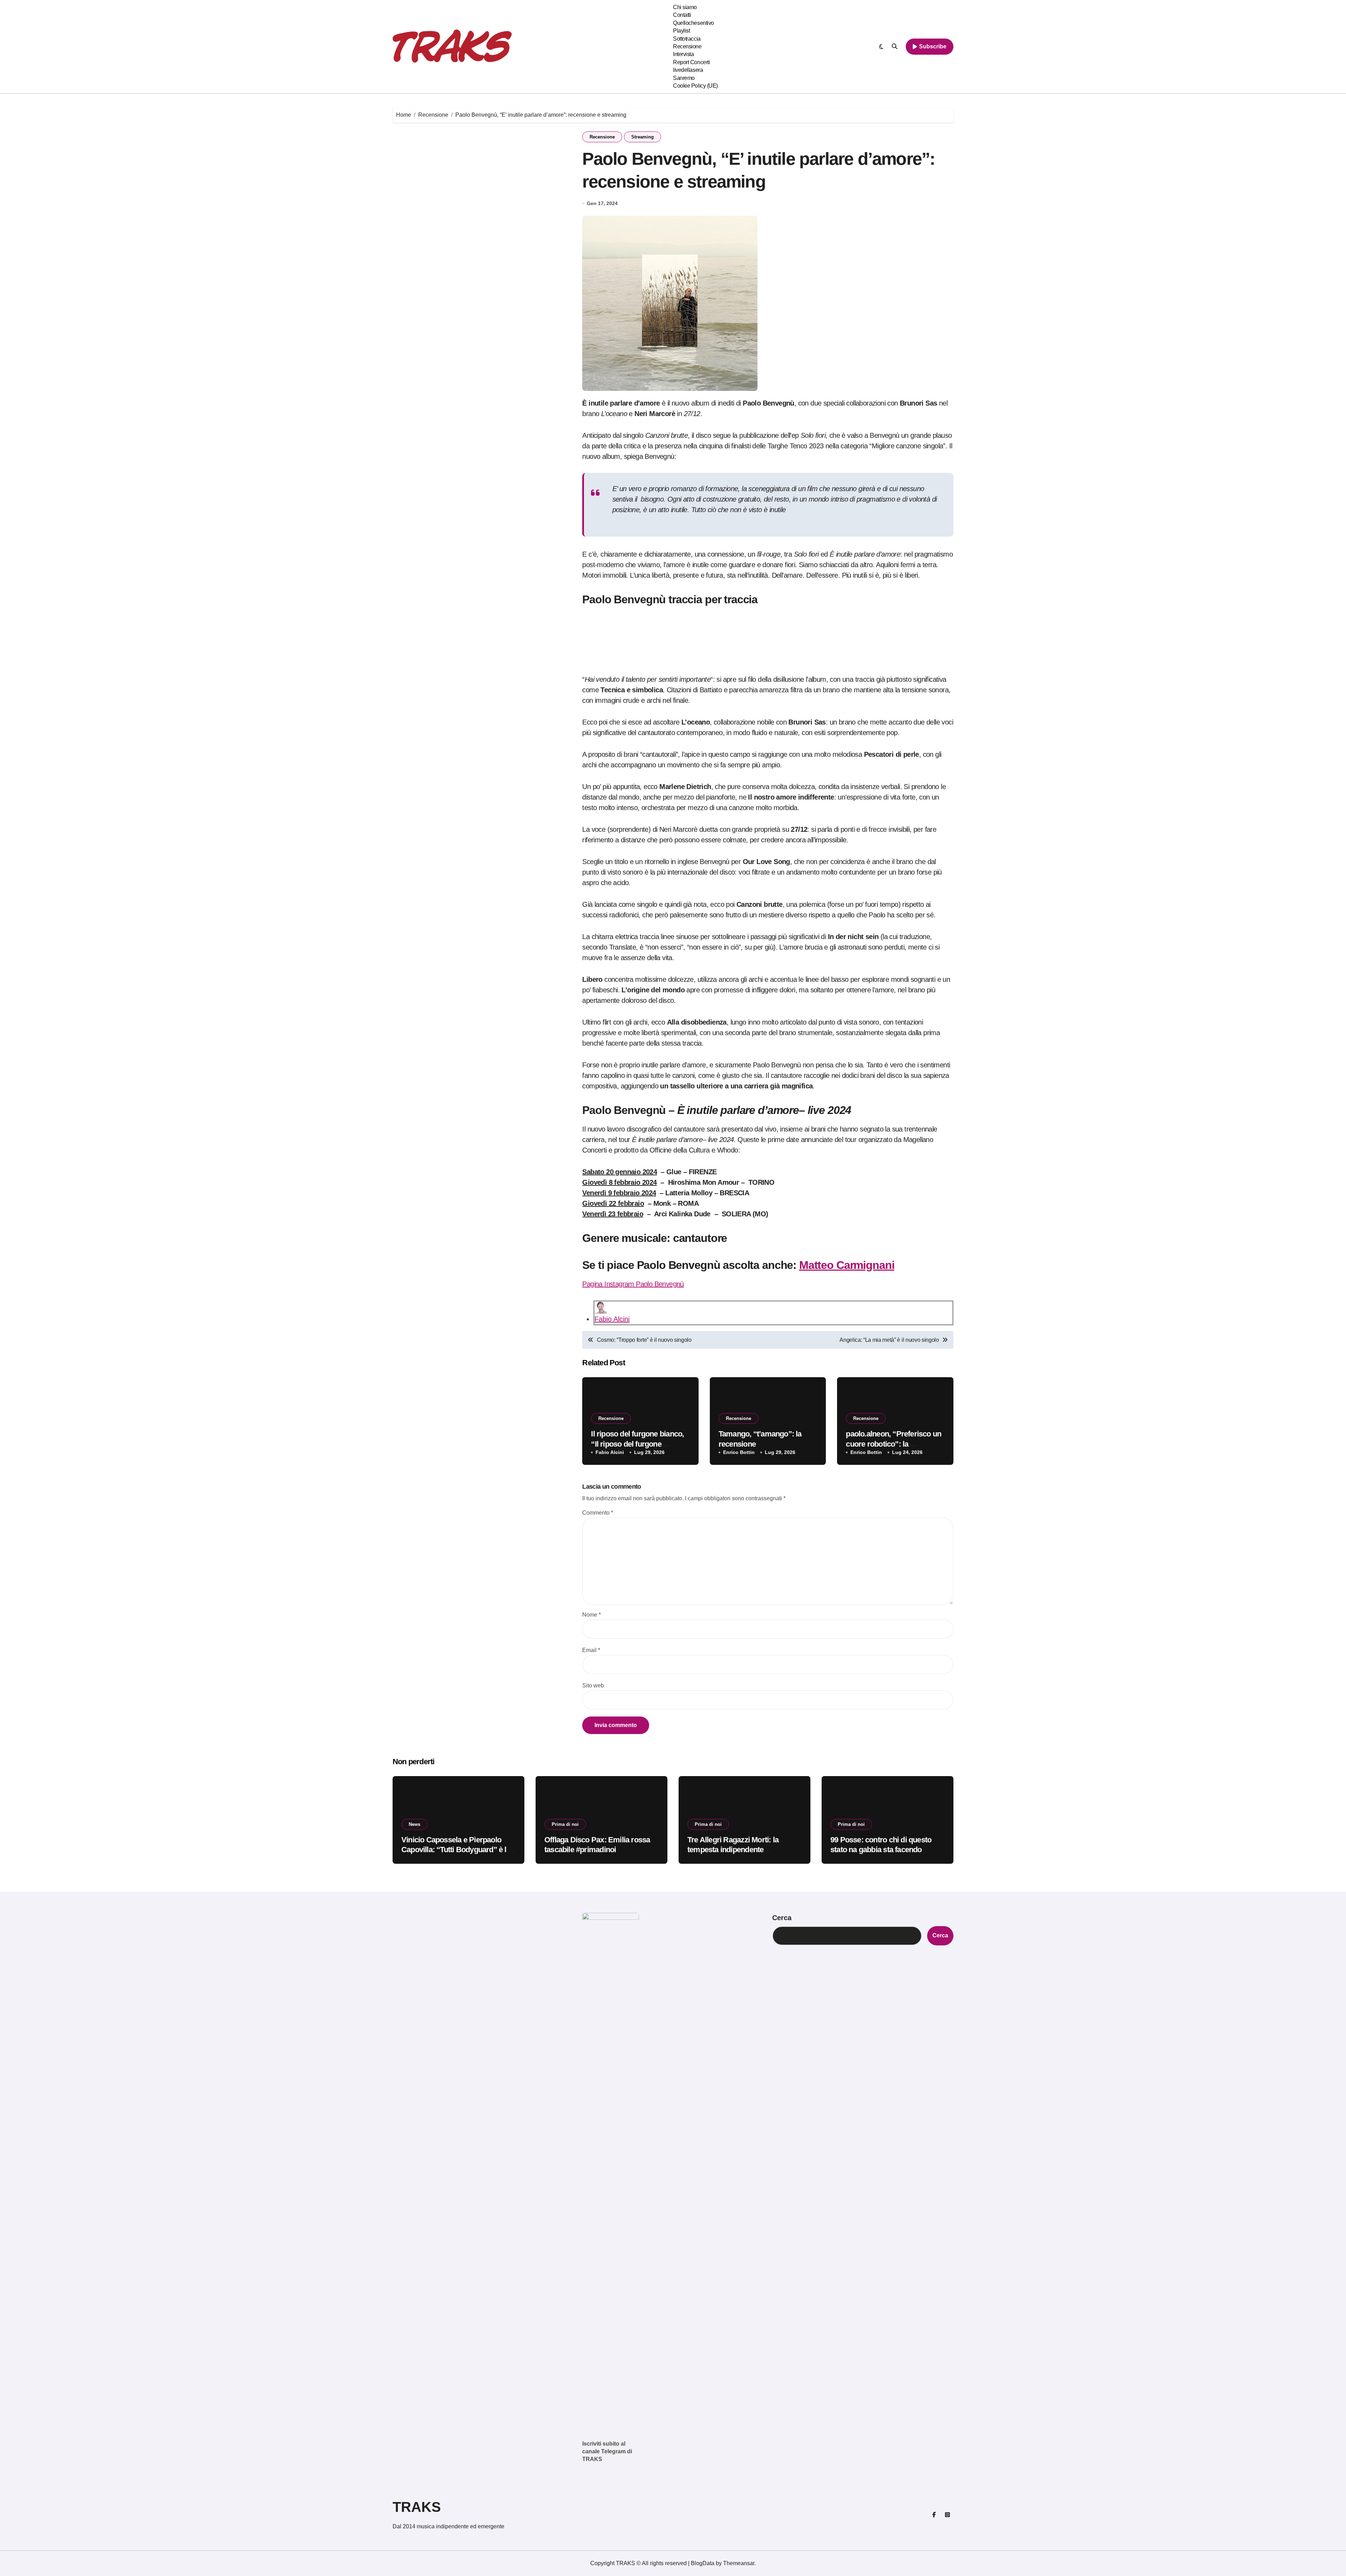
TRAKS (417, 2507)
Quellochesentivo (693, 23)
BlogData (703, 2563)
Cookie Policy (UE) (695, 86)
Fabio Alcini (612, 1319)
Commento (598, 1513)
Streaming (643, 137)
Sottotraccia (687, 39)
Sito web (593, 1685)
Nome (592, 1615)
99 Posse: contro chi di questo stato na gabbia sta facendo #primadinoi (881, 1850)
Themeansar (739, 2563)
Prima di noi (565, 1824)
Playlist (681, 31)
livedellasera (688, 70)
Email (591, 1650)
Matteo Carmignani (847, 1265)
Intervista (683, 54)
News (414, 1824)
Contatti (682, 15)
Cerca (782, 1918)
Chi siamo (685, 7)
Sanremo (684, 78)
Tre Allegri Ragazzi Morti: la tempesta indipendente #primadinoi (733, 1850)
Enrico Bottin (739, 1452)
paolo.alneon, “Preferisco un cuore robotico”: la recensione (893, 1444)
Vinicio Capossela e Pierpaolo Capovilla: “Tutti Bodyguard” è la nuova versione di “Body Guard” (456, 1850)
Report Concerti (691, 62)
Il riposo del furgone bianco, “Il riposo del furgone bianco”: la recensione (637, 1444)
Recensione (687, 46)
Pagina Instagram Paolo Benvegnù (633, 1284)
